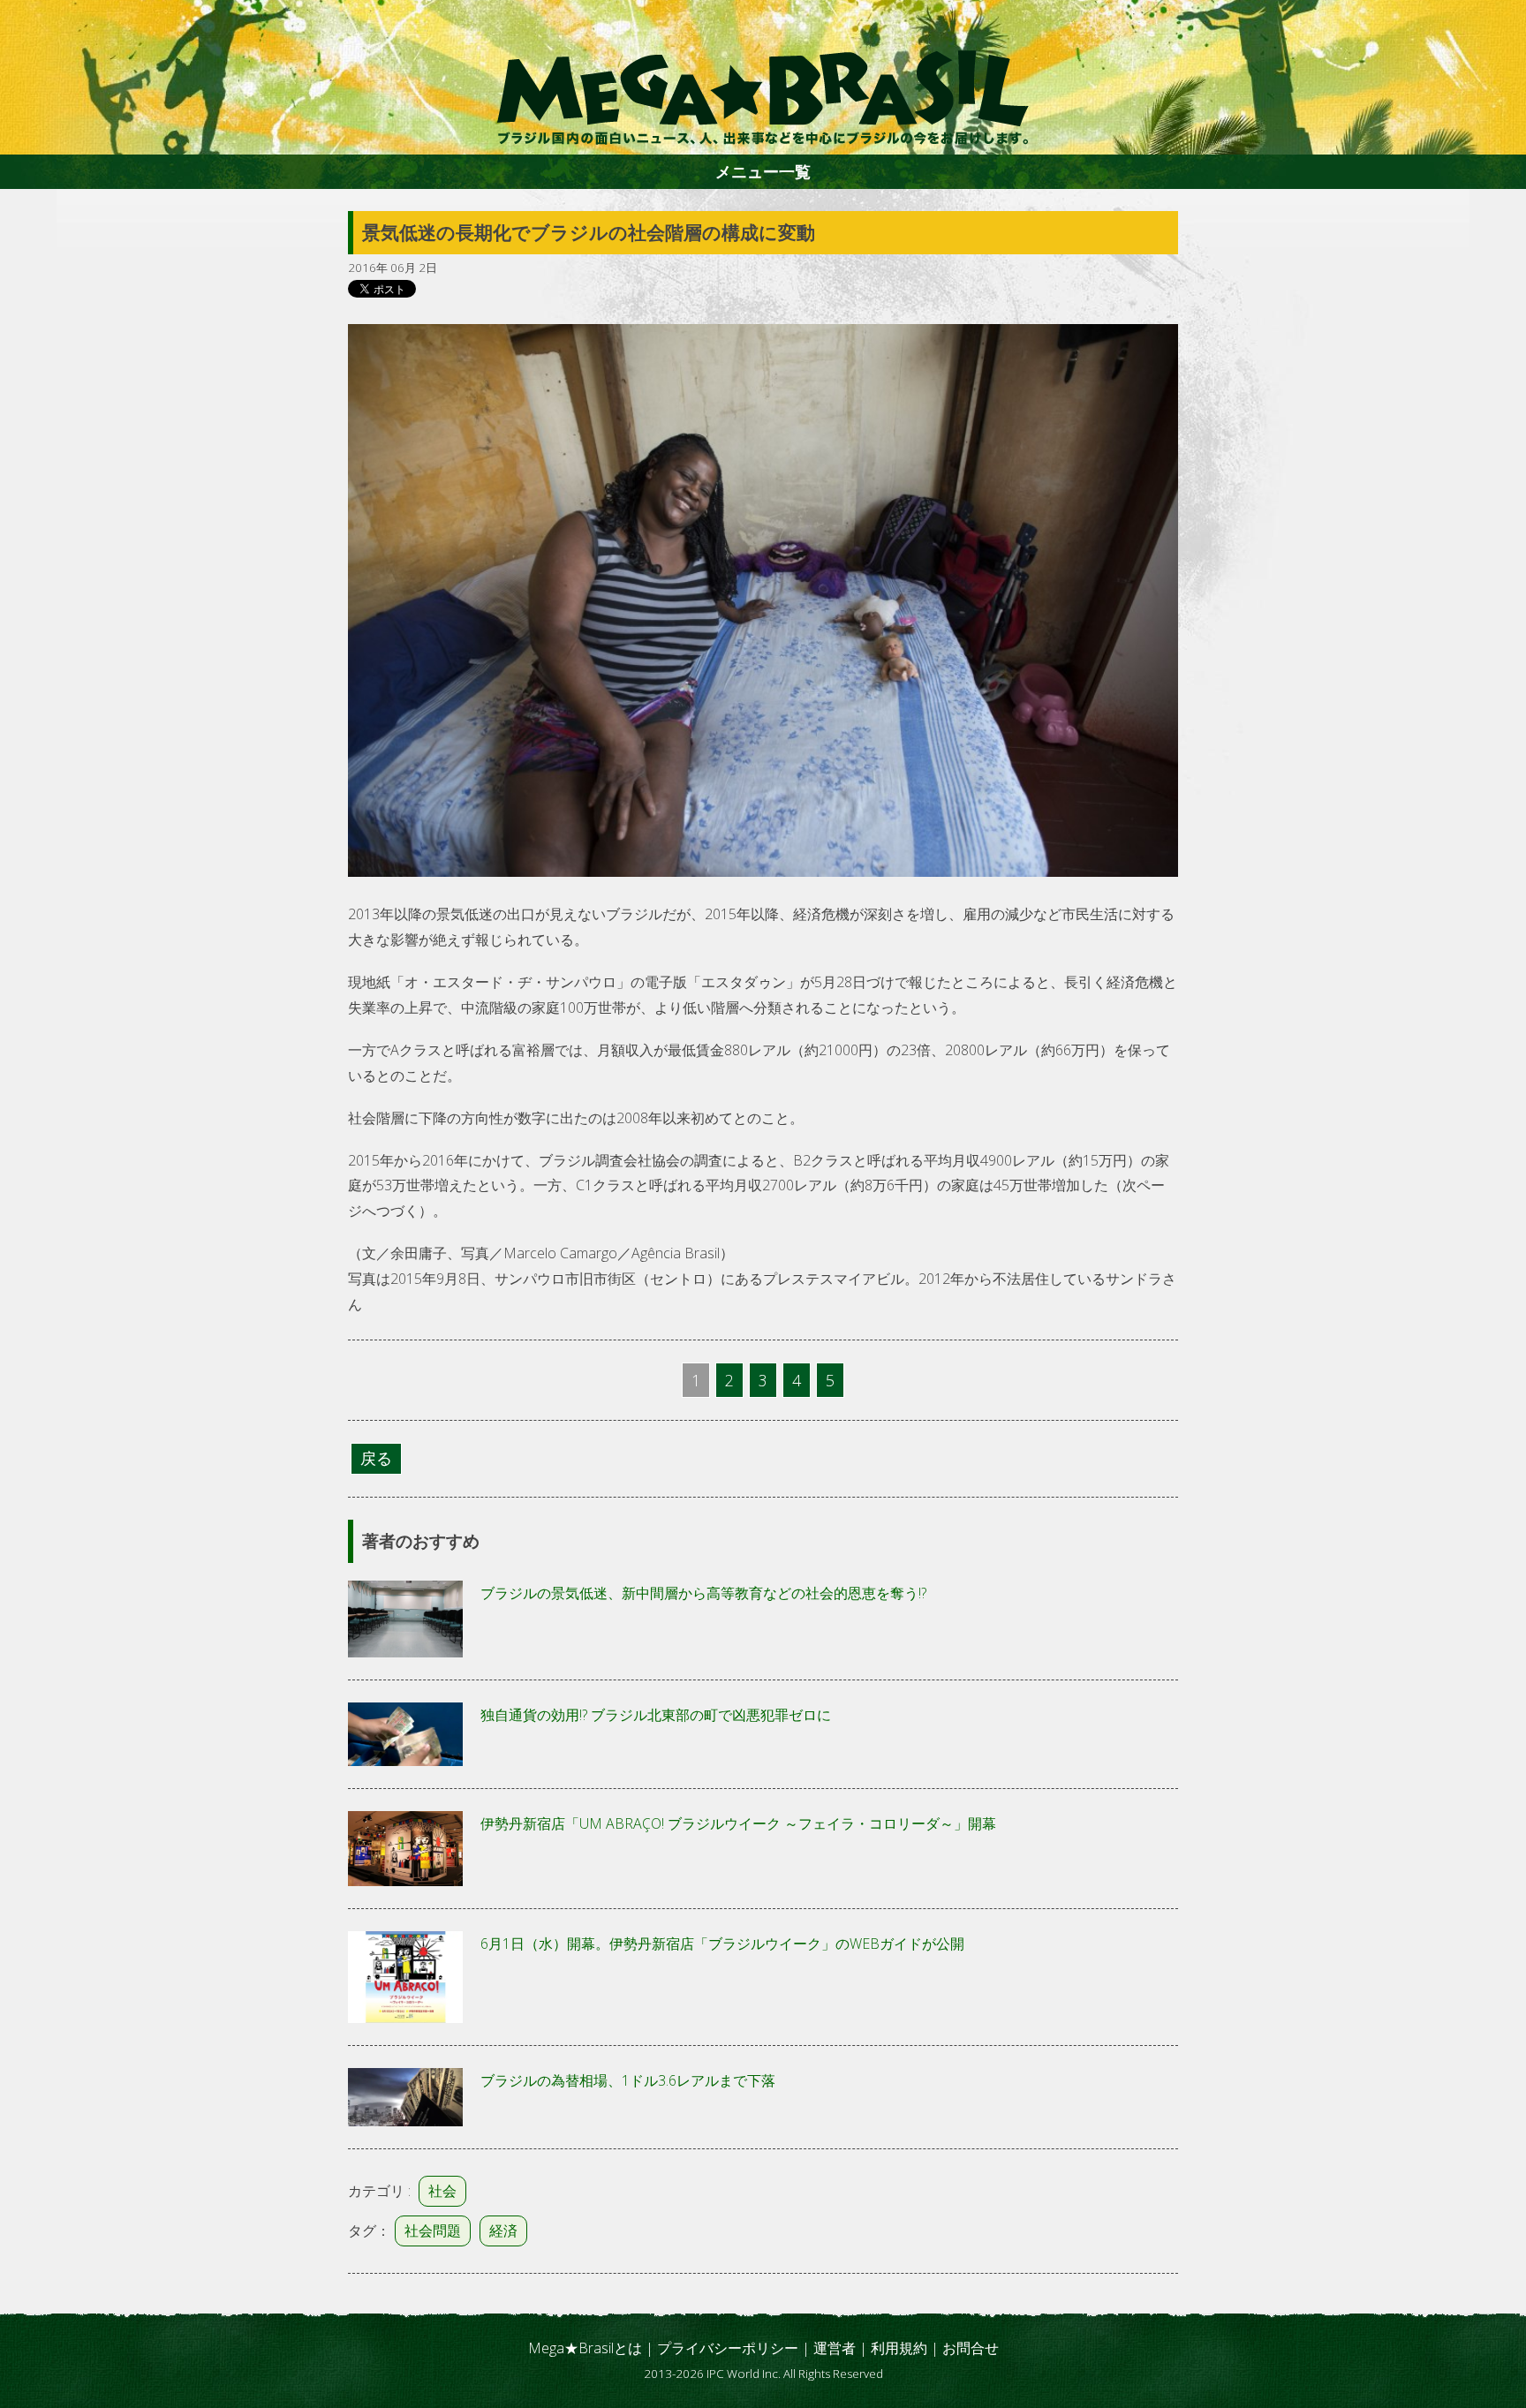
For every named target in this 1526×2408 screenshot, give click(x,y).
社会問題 (433, 2231)
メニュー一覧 (763, 171)
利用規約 (899, 2348)
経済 (503, 2231)
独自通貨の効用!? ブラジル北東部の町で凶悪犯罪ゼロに (656, 1715)
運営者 (835, 2348)
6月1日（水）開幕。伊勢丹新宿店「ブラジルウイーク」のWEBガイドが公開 (722, 1944)
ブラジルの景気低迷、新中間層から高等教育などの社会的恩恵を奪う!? (703, 1593)
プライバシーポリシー (728, 2348)
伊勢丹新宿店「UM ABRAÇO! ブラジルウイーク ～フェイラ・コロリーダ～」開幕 (738, 1823)
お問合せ (971, 2348)
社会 (442, 2191)
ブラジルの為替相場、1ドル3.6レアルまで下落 (628, 2080)
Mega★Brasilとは (585, 2348)
